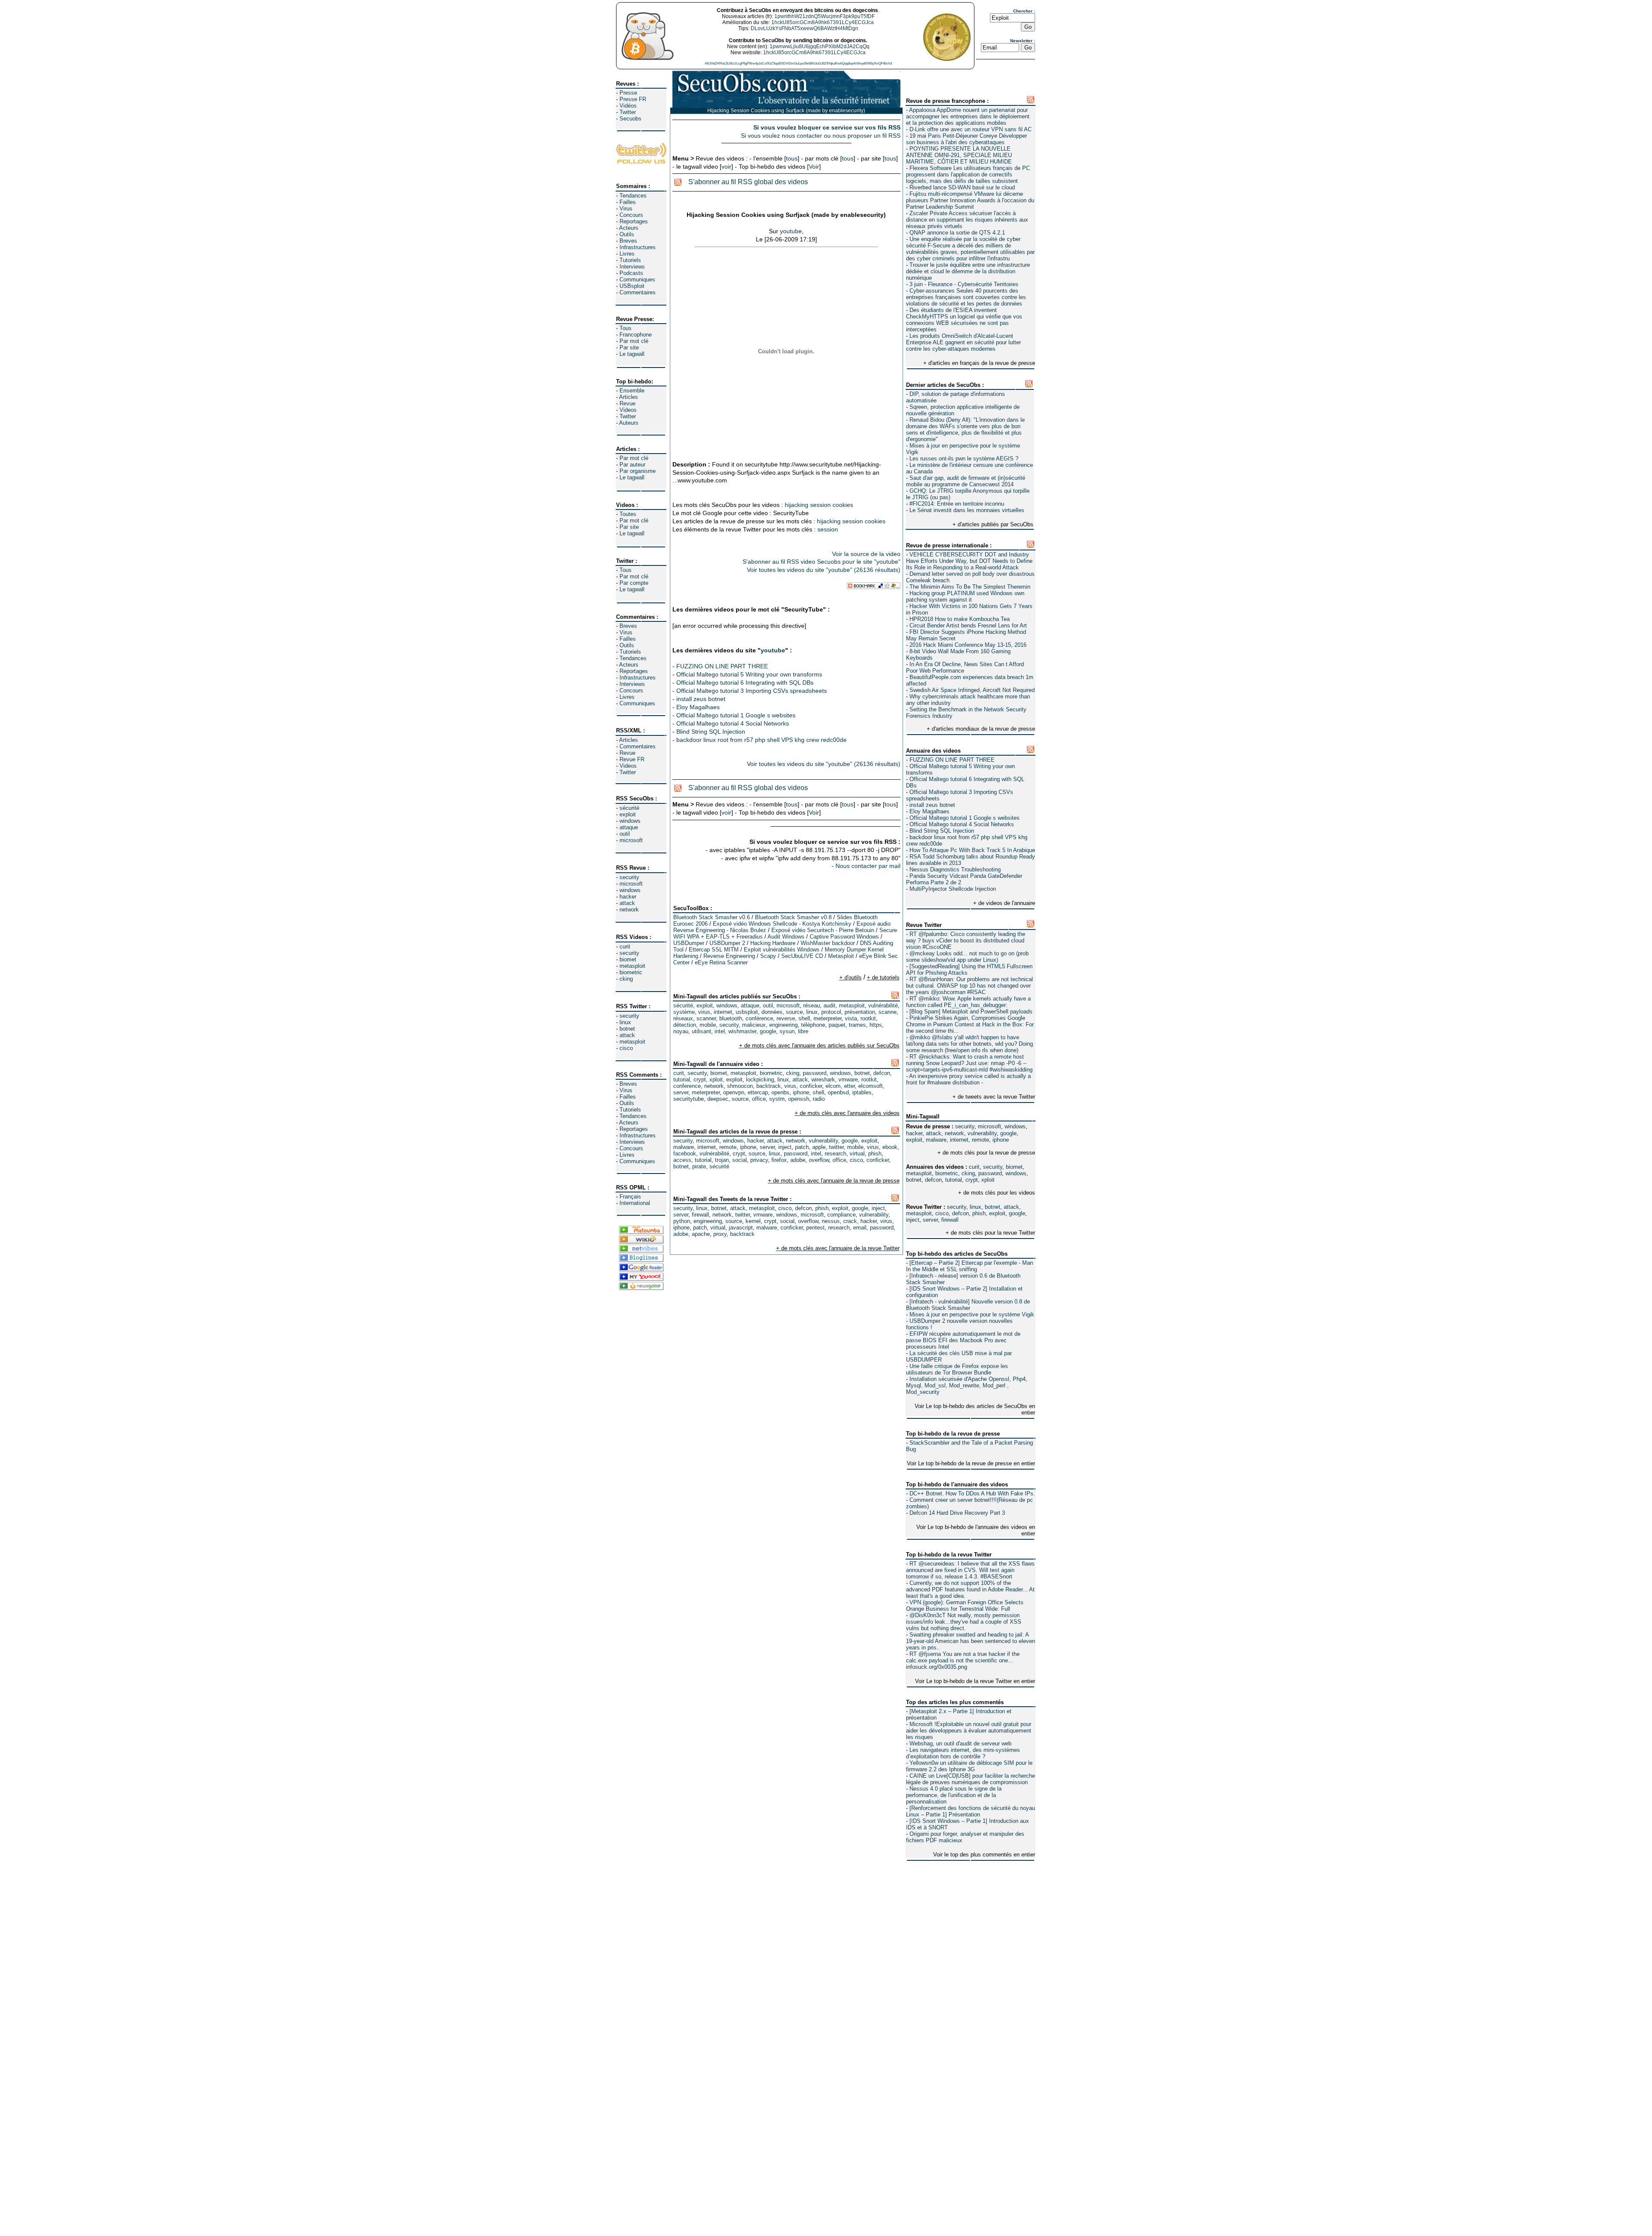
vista (851, 1018)
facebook (685, 1154)
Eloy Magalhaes (929, 811)
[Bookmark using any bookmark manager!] (874, 587)
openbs (780, 1092)
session (820, 505)
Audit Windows (786, 937)
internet (959, 1140)
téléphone (813, 1025)
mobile (708, 1025)
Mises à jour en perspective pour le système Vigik (972, 1314)
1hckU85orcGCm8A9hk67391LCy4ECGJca (823, 22)
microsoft (631, 840)
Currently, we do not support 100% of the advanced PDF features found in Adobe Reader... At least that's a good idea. (970, 1589)
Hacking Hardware (773, 943)
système (684, 1012)
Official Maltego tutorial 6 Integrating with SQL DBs (745, 683)
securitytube (689, 1099)
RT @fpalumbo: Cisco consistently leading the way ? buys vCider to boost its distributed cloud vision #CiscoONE (966, 940)
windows (630, 821)
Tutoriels (630, 260)
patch (802, 1147)
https (876, 1025)
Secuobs (630, 119)
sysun (787, 1031)
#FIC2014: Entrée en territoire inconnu (957, 504)
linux (625, 1022)
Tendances (633, 196)
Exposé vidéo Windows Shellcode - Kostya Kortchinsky (782, 924)
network (629, 910)
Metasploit (841, 956)
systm (777, 1099)
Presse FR (633, 99)
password (990, 1173)
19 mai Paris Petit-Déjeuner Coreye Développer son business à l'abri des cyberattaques (966, 139)
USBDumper (689, 943)
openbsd (838, 1092)
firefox (779, 1160)
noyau (681, 1031)
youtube (791, 231)
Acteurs (629, 228)
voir (726, 167)
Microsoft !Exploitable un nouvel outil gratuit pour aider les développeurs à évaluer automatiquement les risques (969, 1731)
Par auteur (632, 465)
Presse (628, 93)
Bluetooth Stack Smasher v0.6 (712, 917)
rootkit (868, 1018)
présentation (860, 1012)
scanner (706, 1018)
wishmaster (742, 1031)
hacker (628, 897)
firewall (950, 1220)
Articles (629, 397)
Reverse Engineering (729, 956)
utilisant (701, 1031)
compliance (841, 1215)
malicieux (754, 1025)
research (835, 1154)
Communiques (637, 279)
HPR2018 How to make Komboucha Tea (960, 619)
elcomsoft (871, 1086)
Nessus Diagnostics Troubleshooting (955, 869)
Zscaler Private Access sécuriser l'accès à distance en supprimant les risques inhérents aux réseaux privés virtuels (967, 220)
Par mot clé (634, 341)
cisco (626, 1048)
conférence (759, 1018)
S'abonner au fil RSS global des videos (748, 182)
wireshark (823, 1079)
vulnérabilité (883, 1005)
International (635, 1203)
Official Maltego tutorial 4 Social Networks (962, 824)
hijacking (797, 505)
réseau (812, 1005)
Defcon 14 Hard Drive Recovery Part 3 (957, 1513)
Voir (814, 167)
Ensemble (632, 391)
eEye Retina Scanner (721, 962)
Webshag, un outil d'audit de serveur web (960, 1743)
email (860, 1228)
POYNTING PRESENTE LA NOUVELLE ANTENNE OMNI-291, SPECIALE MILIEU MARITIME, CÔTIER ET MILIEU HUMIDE (959, 155)
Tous (626, 328)
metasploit (632, 966)
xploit (988, 1180)
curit (625, 947)
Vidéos (628, 106)
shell (804, 1018)
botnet (627, 1029)
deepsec (718, 1099)
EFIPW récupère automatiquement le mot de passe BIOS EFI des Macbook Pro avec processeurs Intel (963, 1340)
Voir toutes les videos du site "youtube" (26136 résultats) (824, 570)
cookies (843, 505)
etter (849, 1086)
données (772, 1012)
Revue (627, 403)
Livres (627, 254)
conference (687, 1086)
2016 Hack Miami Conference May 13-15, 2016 (968, 645)
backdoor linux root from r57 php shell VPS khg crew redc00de (761, 740)
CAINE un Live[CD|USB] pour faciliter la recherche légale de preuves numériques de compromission (971, 1779)
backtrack (769, 1086)
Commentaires (638, 292)
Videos (628, 410)
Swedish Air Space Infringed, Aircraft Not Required (972, 690)
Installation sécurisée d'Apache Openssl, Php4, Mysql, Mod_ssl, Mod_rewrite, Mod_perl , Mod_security (967, 1385)
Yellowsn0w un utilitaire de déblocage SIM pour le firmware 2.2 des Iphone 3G (969, 1766)
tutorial (954, 1180)
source (794, 1012)
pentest (815, 1228)
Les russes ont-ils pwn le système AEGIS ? (964, 459)
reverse (786, 1018)
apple (819, 1147)
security (629, 877)
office (759, 1099)
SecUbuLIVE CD (802, 956)
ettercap (758, 1092)
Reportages (634, 221)
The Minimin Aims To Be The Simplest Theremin (970, 587)
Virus (626, 208)
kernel (753, 1221)
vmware (848, 1079)
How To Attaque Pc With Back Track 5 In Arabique (972, 850)
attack (627, 903)
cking (626, 979)
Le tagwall (632, 354)
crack (850, 1221)
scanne (888, 1012)
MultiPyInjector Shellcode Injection (953, 889)
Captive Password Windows (844, 937)
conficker (811, 1086)
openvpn (734, 1092)
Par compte (634, 583)
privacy (759, 1160)
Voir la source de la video (866, 554)
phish (979, 1213)
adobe (798, 1160)
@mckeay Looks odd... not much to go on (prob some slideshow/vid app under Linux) (967, 957)
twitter (836, 1147)
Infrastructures (638, 247)
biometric (631, 972)
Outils (627, 234)
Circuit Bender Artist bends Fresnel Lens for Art (968, 625)
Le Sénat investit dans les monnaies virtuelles (967, 510)
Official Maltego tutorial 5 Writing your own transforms (749, 674)
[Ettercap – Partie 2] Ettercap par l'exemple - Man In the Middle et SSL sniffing (969, 1266)
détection (685, 1025)
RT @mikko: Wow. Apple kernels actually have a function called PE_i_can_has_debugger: (968, 1002)
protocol (831, 1012)
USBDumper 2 (727, 943)
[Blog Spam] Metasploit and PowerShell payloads (971, 1011)
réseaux (683, 1018)
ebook (890, 1147)
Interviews (632, 267)
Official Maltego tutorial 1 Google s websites (965, 818)
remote (980, 1140)
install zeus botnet (932, 805)
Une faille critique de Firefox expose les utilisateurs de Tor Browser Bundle (957, 1369)
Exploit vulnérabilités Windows (782, 950)
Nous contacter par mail (868, 866)
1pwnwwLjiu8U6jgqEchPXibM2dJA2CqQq (820, 46)
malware (936, 1140)
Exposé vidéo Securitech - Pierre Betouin (823, 930)
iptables (862, 1092)
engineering (783, 1025)
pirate (699, 1166)
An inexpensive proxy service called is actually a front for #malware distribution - (968, 1079)
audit (829, 1005)
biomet (628, 959)
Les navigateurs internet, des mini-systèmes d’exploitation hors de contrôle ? (963, 1753)
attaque (629, 827)
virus (704, 1012)
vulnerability (982, 1133)
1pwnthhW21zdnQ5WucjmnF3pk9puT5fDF (824, 16)
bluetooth (731, 1018)
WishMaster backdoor (828, 943)
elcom (833, 1086)
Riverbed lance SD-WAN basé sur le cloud (962, 187)
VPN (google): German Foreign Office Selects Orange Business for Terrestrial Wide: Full (965, 1606)
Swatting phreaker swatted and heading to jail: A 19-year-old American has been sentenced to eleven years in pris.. (971, 1641)
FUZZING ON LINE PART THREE (952, 760)
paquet (837, 1025)
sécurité (629, 808)
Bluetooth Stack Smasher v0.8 (793, 917)
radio (819, 1099)
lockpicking (760, 1079)
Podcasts (631, 273)
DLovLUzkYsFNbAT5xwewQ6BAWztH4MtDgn (804, 28)
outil (625, 834)
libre (803, 1031)
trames (857, 1025)
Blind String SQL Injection (942, 831)
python (682, 1221)
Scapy (768, 956)
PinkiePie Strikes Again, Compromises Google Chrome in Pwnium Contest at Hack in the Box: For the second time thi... (970, 1024)
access (682, 1160)
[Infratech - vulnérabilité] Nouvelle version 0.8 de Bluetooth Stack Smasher (968, 1305)
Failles (628, 202)
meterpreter (828, 1018)
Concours (631, 215)
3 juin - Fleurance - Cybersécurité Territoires (964, 284)
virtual (857, 1154)
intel (720, 1031)
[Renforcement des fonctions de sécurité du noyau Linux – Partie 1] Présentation (971, 1811)
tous (792, 158)
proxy (720, 1234)
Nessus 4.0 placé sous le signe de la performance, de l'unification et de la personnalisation (954, 1795)
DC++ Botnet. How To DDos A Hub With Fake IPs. (972, 1493)
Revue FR (632, 759)
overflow (819, 1160)
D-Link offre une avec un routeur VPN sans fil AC (971, 129)
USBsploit (632, 286)
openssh (799, 1099)
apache (701, 1234)
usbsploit (747, 1012)
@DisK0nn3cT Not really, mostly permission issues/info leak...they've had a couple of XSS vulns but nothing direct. (964, 1622)
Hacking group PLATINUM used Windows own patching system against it (965, 596)
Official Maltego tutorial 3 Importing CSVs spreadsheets (752, 691)
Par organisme (638, 471)
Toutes (628, 514)
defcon (933, 1180)
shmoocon (740, 1086)
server (930, 1220)
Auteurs (629, 423)
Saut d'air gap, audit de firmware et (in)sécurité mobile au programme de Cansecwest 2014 (966, 481)
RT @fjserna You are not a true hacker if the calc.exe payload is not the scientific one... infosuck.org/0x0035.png (963, 1660)
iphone (1001, 1140)
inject (913, 1220)
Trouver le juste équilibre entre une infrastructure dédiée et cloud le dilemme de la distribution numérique (968, 271)
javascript (741, 1228)
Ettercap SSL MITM (714, 950)
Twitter (628, 112)
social (740, 1160)
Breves (628, 241)
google (1008, 1133)
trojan (722, 1160)
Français (630, 1197)
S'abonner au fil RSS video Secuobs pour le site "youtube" (821, 562)
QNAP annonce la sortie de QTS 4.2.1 (957, 233)
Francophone (636, 335)
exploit (628, 814)
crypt (972, 1180)
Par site (629, 347)
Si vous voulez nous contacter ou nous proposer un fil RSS (821, 136)
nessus (831, 1221)
